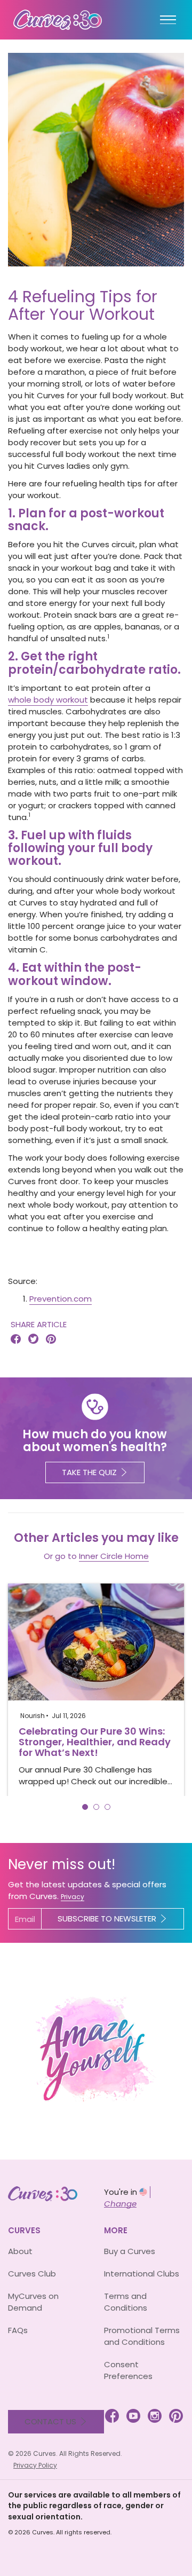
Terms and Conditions (126, 2302)
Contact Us (50, 2421)
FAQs (18, 2330)
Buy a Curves (130, 2251)
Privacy (73, 1897)
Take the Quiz (89, 1472)
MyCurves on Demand (33, 2302)
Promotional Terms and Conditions (142, 2336)
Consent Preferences (128, 2370)
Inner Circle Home (114, 1556)
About (20, 2251)
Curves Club (32, 2274)
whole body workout (48, 700)
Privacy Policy (35, 2465)
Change (120, 2204)
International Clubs (142, 2274)
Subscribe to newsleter (107, 1919)
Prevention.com (61, 1299)
